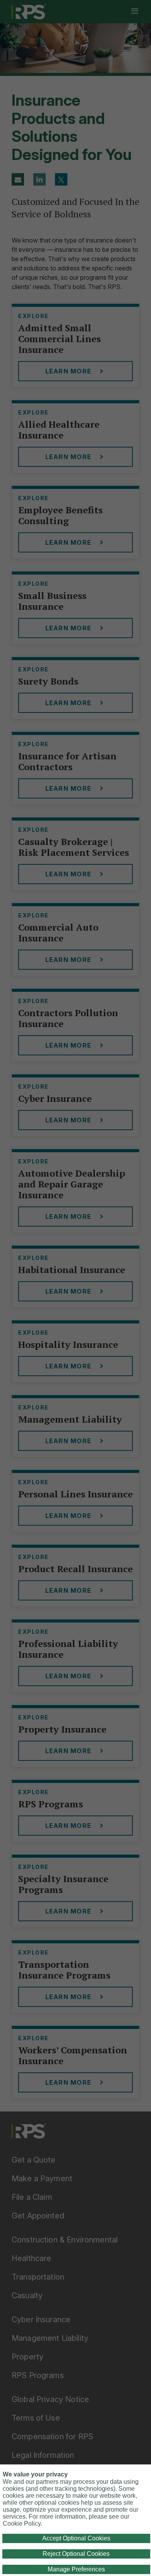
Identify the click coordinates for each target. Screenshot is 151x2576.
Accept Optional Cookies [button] (76, 2538)
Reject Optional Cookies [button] (76, 2554)
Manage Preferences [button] (76, 2569)
